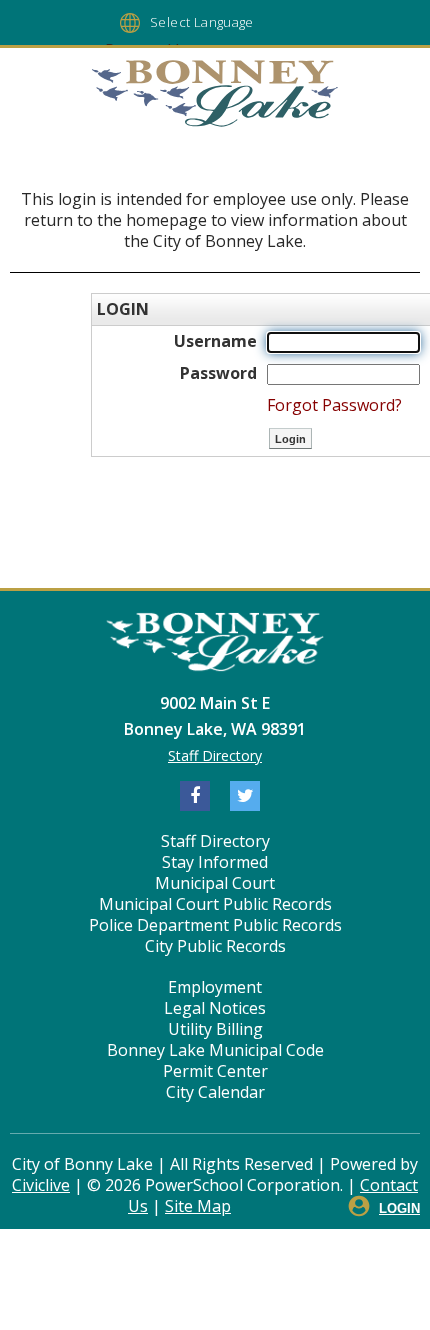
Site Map (198, 1206)
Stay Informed (215, 862)
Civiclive (41, 1185)
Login (399, 1208)
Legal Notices (215, 1008)
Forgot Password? (334, 405)
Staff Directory (215, 755)
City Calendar (215, 1092)
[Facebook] (195, 796)
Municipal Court (215, 883)
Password (218, 373)
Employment (215, 987)
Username (215, 341)
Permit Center (215, 1071)
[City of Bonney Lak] (215, 644)
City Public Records (215, 946)
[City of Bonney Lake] (215, 96)
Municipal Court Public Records (215, 904)
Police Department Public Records (215, 925)
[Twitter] (245, 796)
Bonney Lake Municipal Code (215, 1050)
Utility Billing (215, 1029)
